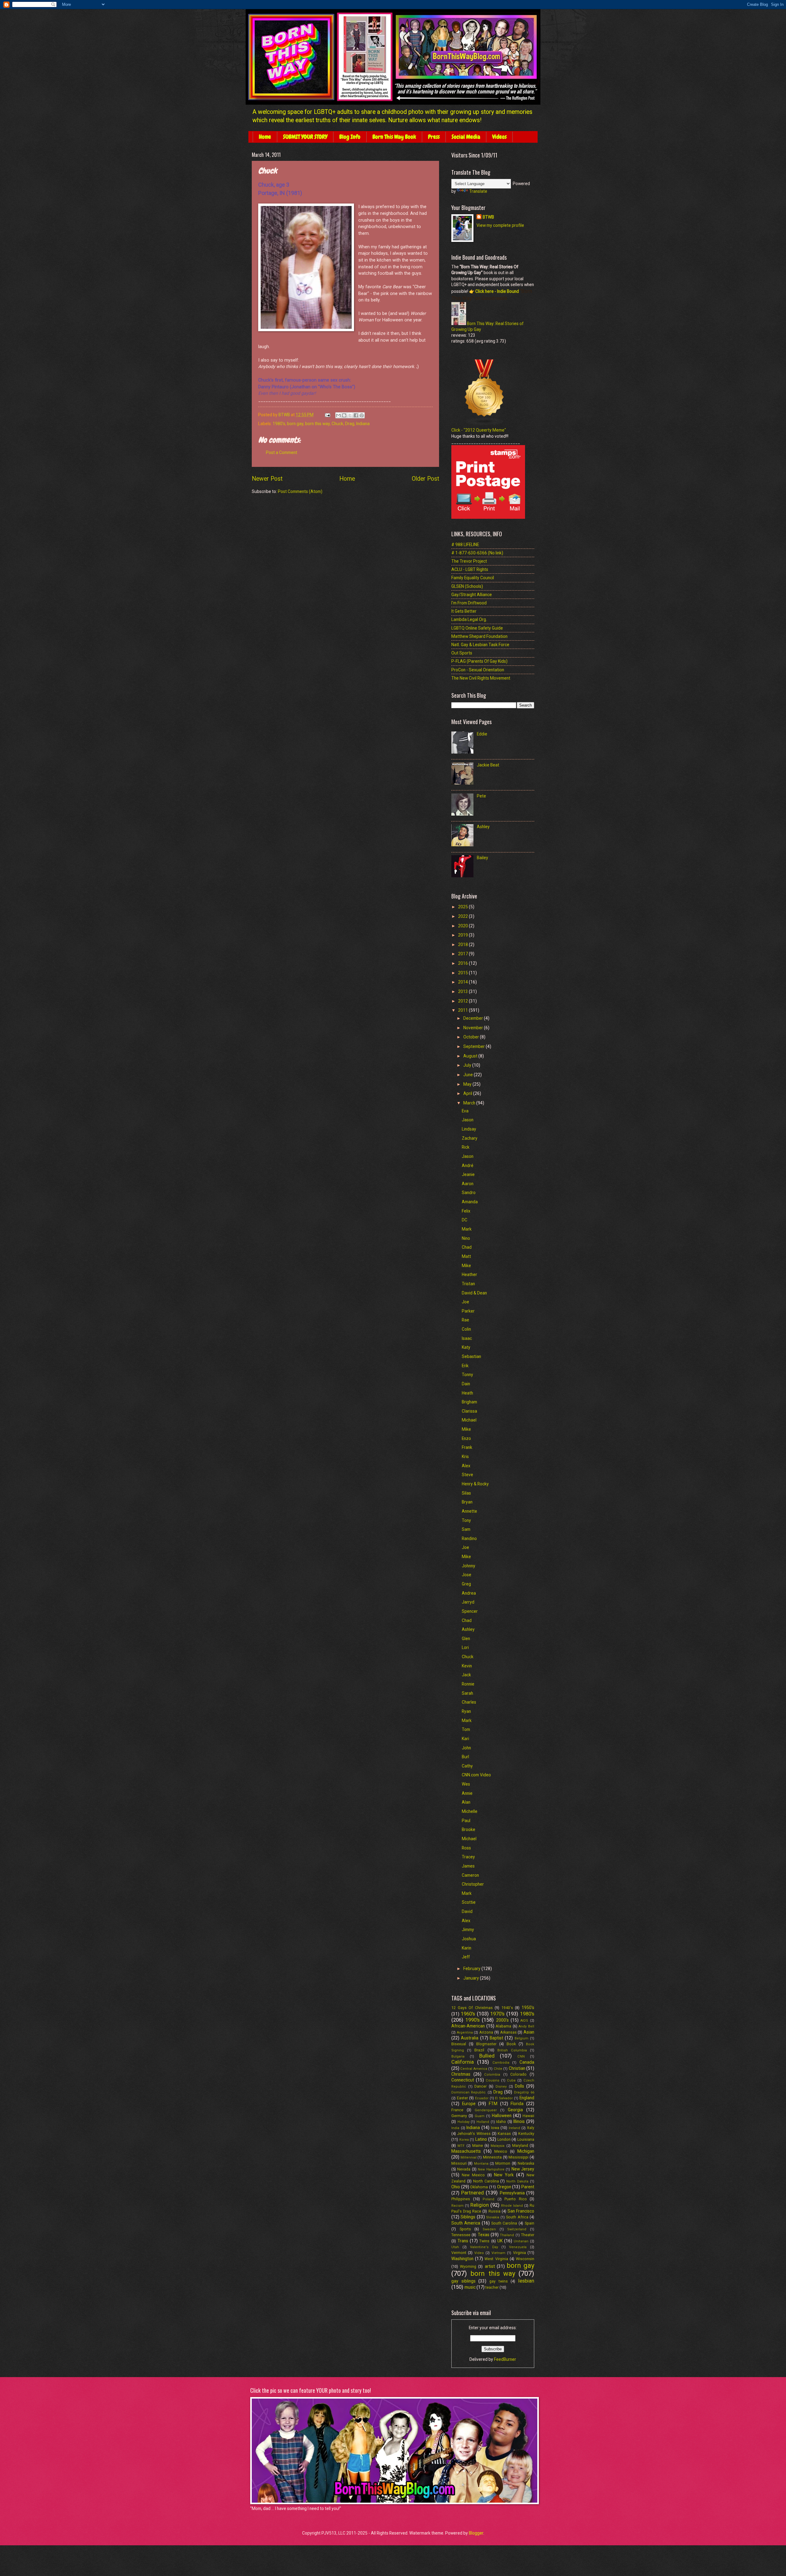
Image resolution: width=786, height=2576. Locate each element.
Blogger (476, 2533)
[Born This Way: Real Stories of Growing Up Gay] (459, 324)
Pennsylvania (512, 2193)
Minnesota (492, 2157)
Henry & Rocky (475, 1484)
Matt (466, 1256)
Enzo (466, 1438)
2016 (463, 963)
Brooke (469, 1829)
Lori (465, 1647)
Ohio (456, 2187)
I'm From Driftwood (469, 603)
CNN (521, 2056)
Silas (466, 1493)
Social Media (466, 137)
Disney (501, 2087)
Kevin (467, 1666)
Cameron (470, 1875)
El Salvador (504, 2098)
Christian (517, 2068)
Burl (465, 1757)
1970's (497, 2014)
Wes (466, 1784)
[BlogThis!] (344, 415)
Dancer (481, 2086)
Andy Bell (526, 2026)
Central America (474, 2069)
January (472, 1978)
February (472, 1969)
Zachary (470, 1138)
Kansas (504, 2134)
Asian (529, 2032)
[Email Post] (327, 415)
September (475, 1046)
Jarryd (468, 1602)
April (468, 1093)
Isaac (467, 1338)
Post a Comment (282, 452)
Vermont (459, 2253)
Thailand (507, 2235)
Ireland (514, 2128)
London (504, 2139)
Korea (464, 2140)
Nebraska (526, 2163)
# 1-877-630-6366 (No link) (477, 553)
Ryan (466, 1711)
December (474, 1018)
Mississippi (518, 2157)
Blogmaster (486, 2044)
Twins (484, 2241)
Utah (455, 2247)
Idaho (501, 2122)
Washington (462, 2259)
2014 (463, 982)
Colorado (518, 2074)
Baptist (496, 2038)
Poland (488, 2199)
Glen (466, 1639)
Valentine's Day (484, 2247)
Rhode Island (512, 2206)
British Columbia (512, 2050)
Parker (468, 1311)
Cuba (511, 2080)
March (470, 1103)
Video (479, 2253)
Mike (466, 1266)
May (468, 1084)
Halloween (502, 2116)
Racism (457, 2206)
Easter (462, 2098)
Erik (465, 1366)
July (468, 1065)
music (470, 2287)
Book (511, 2044)
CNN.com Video (476, 1775)
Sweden (489, 2229)
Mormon (503, 2163)
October (472, 1037)
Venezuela (518, 2247)
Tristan (468, 1284)
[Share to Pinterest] (362, 415)
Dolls (519, 2086)
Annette (469, 1511)
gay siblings (463, 2281)
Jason (468, 1120)
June (469, 1075)
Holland (483, 2122)
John (466, 1748)
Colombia (492, 2075)
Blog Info (350, 137)
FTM (493, 2104)
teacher (492, 2287)
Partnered (473, 2193)
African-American (468, 2026)
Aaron (468, 1184)
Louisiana (526, 2139)
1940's (507, 2008)
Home (265, 137)
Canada (527, 2062)
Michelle (470, 1811)
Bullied (487, 2056)
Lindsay (469, 1129)
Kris (465, 1457)
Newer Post (267, 479)
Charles (469, 1702)
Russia (494, 2211)
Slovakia (493, 2217)
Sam (466, 1529)
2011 (463, 1010)
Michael (469, 1420)
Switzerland (517, 2229)
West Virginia (496, 2259)
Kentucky (526, 2134)
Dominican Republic (469, 2092)
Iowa (495, 2128)
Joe (465, 1302)
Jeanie (468, 1174)
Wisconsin (525, 2259)
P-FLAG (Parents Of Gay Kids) (479, 661)
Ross (466, 1848)
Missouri (459, 2163)
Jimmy (468, 1930)
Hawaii (528, 2116)
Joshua (469, 1939)
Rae (465, 1320)
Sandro (469, 1193)
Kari (465, 1739)
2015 (463, 973)
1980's (279, 424)
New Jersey (523, 2169)
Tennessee (461, 2235)
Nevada (464, 2169)
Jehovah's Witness (474, 2134)
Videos (499, 137)
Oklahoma (479, 2187)
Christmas (461, 2074)
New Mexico (473, 2175)
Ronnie (468, 1684)
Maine (478, 2145)
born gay (295, 424)
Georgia (515, 2110)
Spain (529, 2223)
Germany (459, 2116)
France (457, 2110)
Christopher (473, 1884)
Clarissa (469, 1411)
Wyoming (468, 2266)
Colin (466, 1329)
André (468, 1166)
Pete (481, 796)
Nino (466, 1238)
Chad (467, 1247)
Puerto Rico (516, 2199)
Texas (484, 2235)
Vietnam (498, 2253)
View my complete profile (500, 225)
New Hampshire (491, 2169)
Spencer (470, 1611)
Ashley (483, 827)
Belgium (521, 2038)
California (463, 2062)
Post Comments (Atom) (300, 491)
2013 (463, 991)
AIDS (524, 2021)
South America (466, 2223)
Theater (528, 2235)
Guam (480, 2116)
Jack (466, 1675)
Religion (480, 2205)
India (455, 2128)
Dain (466, 1384)
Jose (467, 1575)
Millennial (469, 2157)
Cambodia (501, 2063)
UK (500, 2241)
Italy (531, 2128)
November (474, 1028)
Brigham (469, 1402)
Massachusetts (466, 2151)
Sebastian (471, 1356)
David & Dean (474, 1293)
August (471, 1056)
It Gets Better (464, 611)
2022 (463, 916)
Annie (467, 1793)
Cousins (492, 2080)
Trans (463, 2241)
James (468, 1866)
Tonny (467, 1375)
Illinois (519, 2121)
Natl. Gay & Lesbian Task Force (480, 645)
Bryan (467, 1502)
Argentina (465, 2033)
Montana (481, 2164)
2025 (463, 907)
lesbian (526, 2281)
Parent (528, 2187)
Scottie (469, 1902)
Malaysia (498, 2146)
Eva (465, 1111)
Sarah (467, 1693)
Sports (465, 2229)
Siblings (468, 2217)
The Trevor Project (469, 561)
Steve (467, 1475)
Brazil (479, 2050)
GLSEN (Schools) (467, 586)
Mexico (501, 2151)
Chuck (337, 424)
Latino (481, 2139)
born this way (317, 424)
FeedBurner (505, 2359)
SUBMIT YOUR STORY (305, 137)
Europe (469, 2104)
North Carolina (486, 2181)
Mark (467, 1229)
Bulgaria (458, 2056)
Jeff (466, 1957)
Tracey (468, 1857)
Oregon (504, 2187)
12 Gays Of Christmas (472, 2008)
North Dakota (517, 2181)
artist (490, 2266)
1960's (468, 2014)
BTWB (488, 217)
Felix (466, 1211)
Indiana (363, 424)
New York (504, 2175)
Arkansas (508, 2032)
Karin (467, 1948)
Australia (470, 2038)
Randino (469, 1538)
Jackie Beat (488, 765)
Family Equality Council (473, 578)
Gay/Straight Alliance (472, 595)
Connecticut (463, 2080)
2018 (463, 945)
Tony (466, 1520)
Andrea (469, 1593)
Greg (466, 1584)
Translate (478, 191)
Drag (350, 424)
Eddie (482, 734)
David (467, 1911)
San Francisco (521, 2211)
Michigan (526, 2151)
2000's (502, 2020)
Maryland (520, 2145)
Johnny (469, 1566)
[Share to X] (350, 415)
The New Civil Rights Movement (481, 678)
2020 (463, 926)
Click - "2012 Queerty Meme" (479, 430)
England (527, 2098)
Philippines (461, 2199)
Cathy (467, 1766)
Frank (467, 1447)
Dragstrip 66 (524, 2092)
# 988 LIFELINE (465, 545)
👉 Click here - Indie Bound (494, 291)
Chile (498, 2069)
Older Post (425, 479)
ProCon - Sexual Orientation (478, 670)
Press (434, 137)
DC (465, 1220)
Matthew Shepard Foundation (479, 636)
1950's (528, 2008)
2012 (463, 1001)
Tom (466, 1729)
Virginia (519, 2253)
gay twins (499, 2281)
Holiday (463, 2122)
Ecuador (482, 2098)
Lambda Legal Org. (469, 619)
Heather (469, 1274)
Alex (466, 1466)
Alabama (503, 2026)
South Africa (517, 2217)
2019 (463, 935)
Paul (466, 1821)
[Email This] (338, 415)
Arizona (486, 2032)
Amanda (470, 1202)
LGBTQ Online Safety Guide (477, 628)
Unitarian (521, 2241)
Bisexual (459, 2044)
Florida (517, 2104)
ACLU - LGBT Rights (470, 569)
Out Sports (462, 653)
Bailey (482, 858)
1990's (473, 2020)
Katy (466, 1347)
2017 (463, 954)
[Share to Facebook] (356, 415)
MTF (461, 2146)
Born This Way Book (394, 137)
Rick (466, 1147)
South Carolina (504, 2223)
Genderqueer (486, 2110)
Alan (466, 1802)
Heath (467, 1393)
